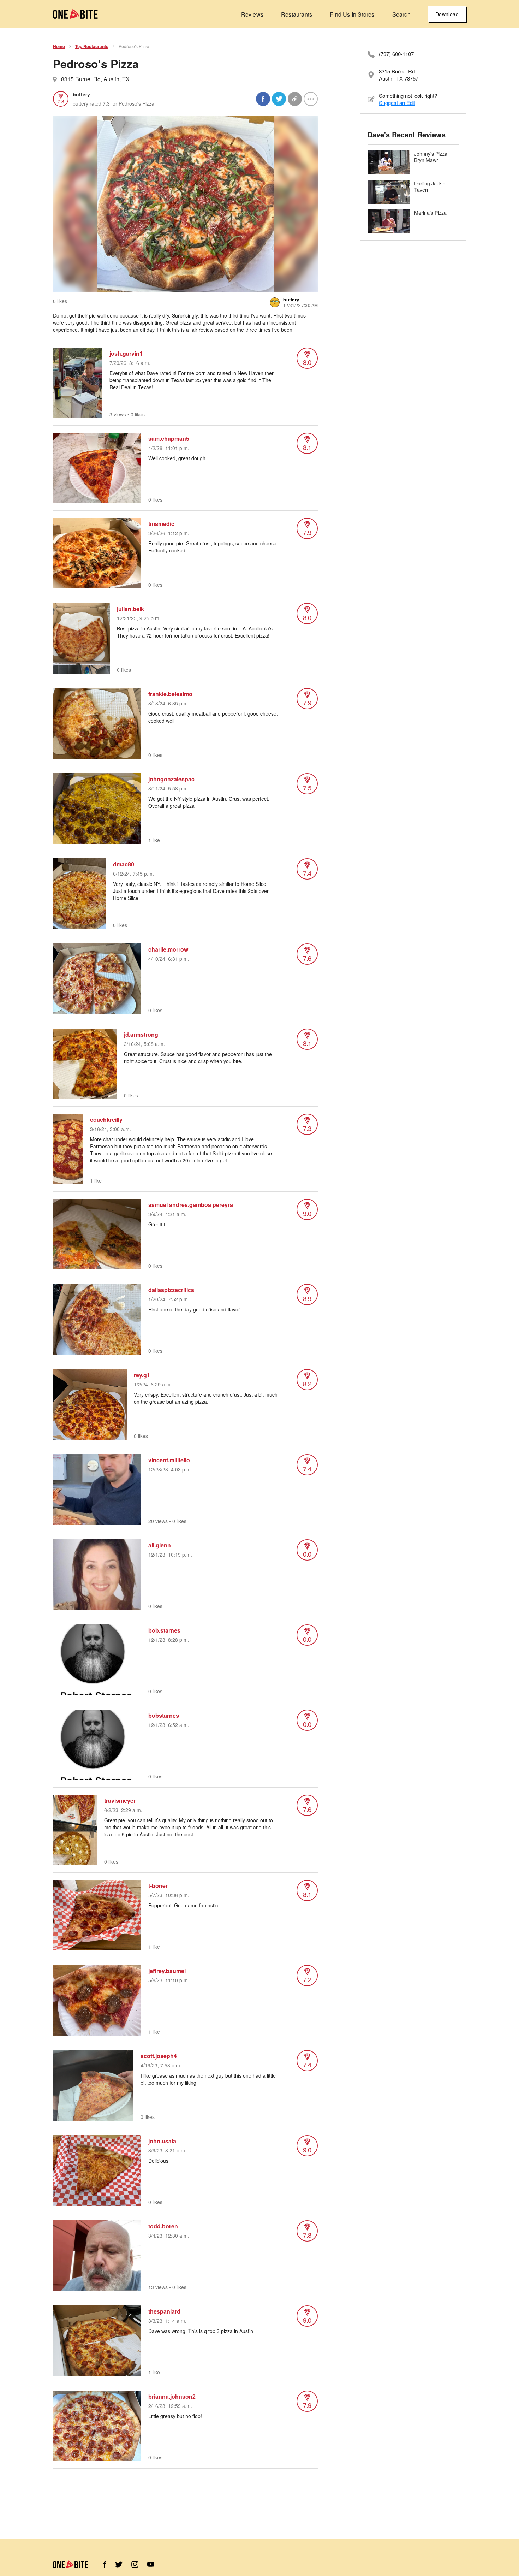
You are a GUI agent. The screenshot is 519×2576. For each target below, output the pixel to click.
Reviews (252, 14)
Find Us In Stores (352, 14)
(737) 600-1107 (396, 54)
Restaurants (297, 14)
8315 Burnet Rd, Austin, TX (95, 79)
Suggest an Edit (397, 103)
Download (447, 14)
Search (401, 14)
